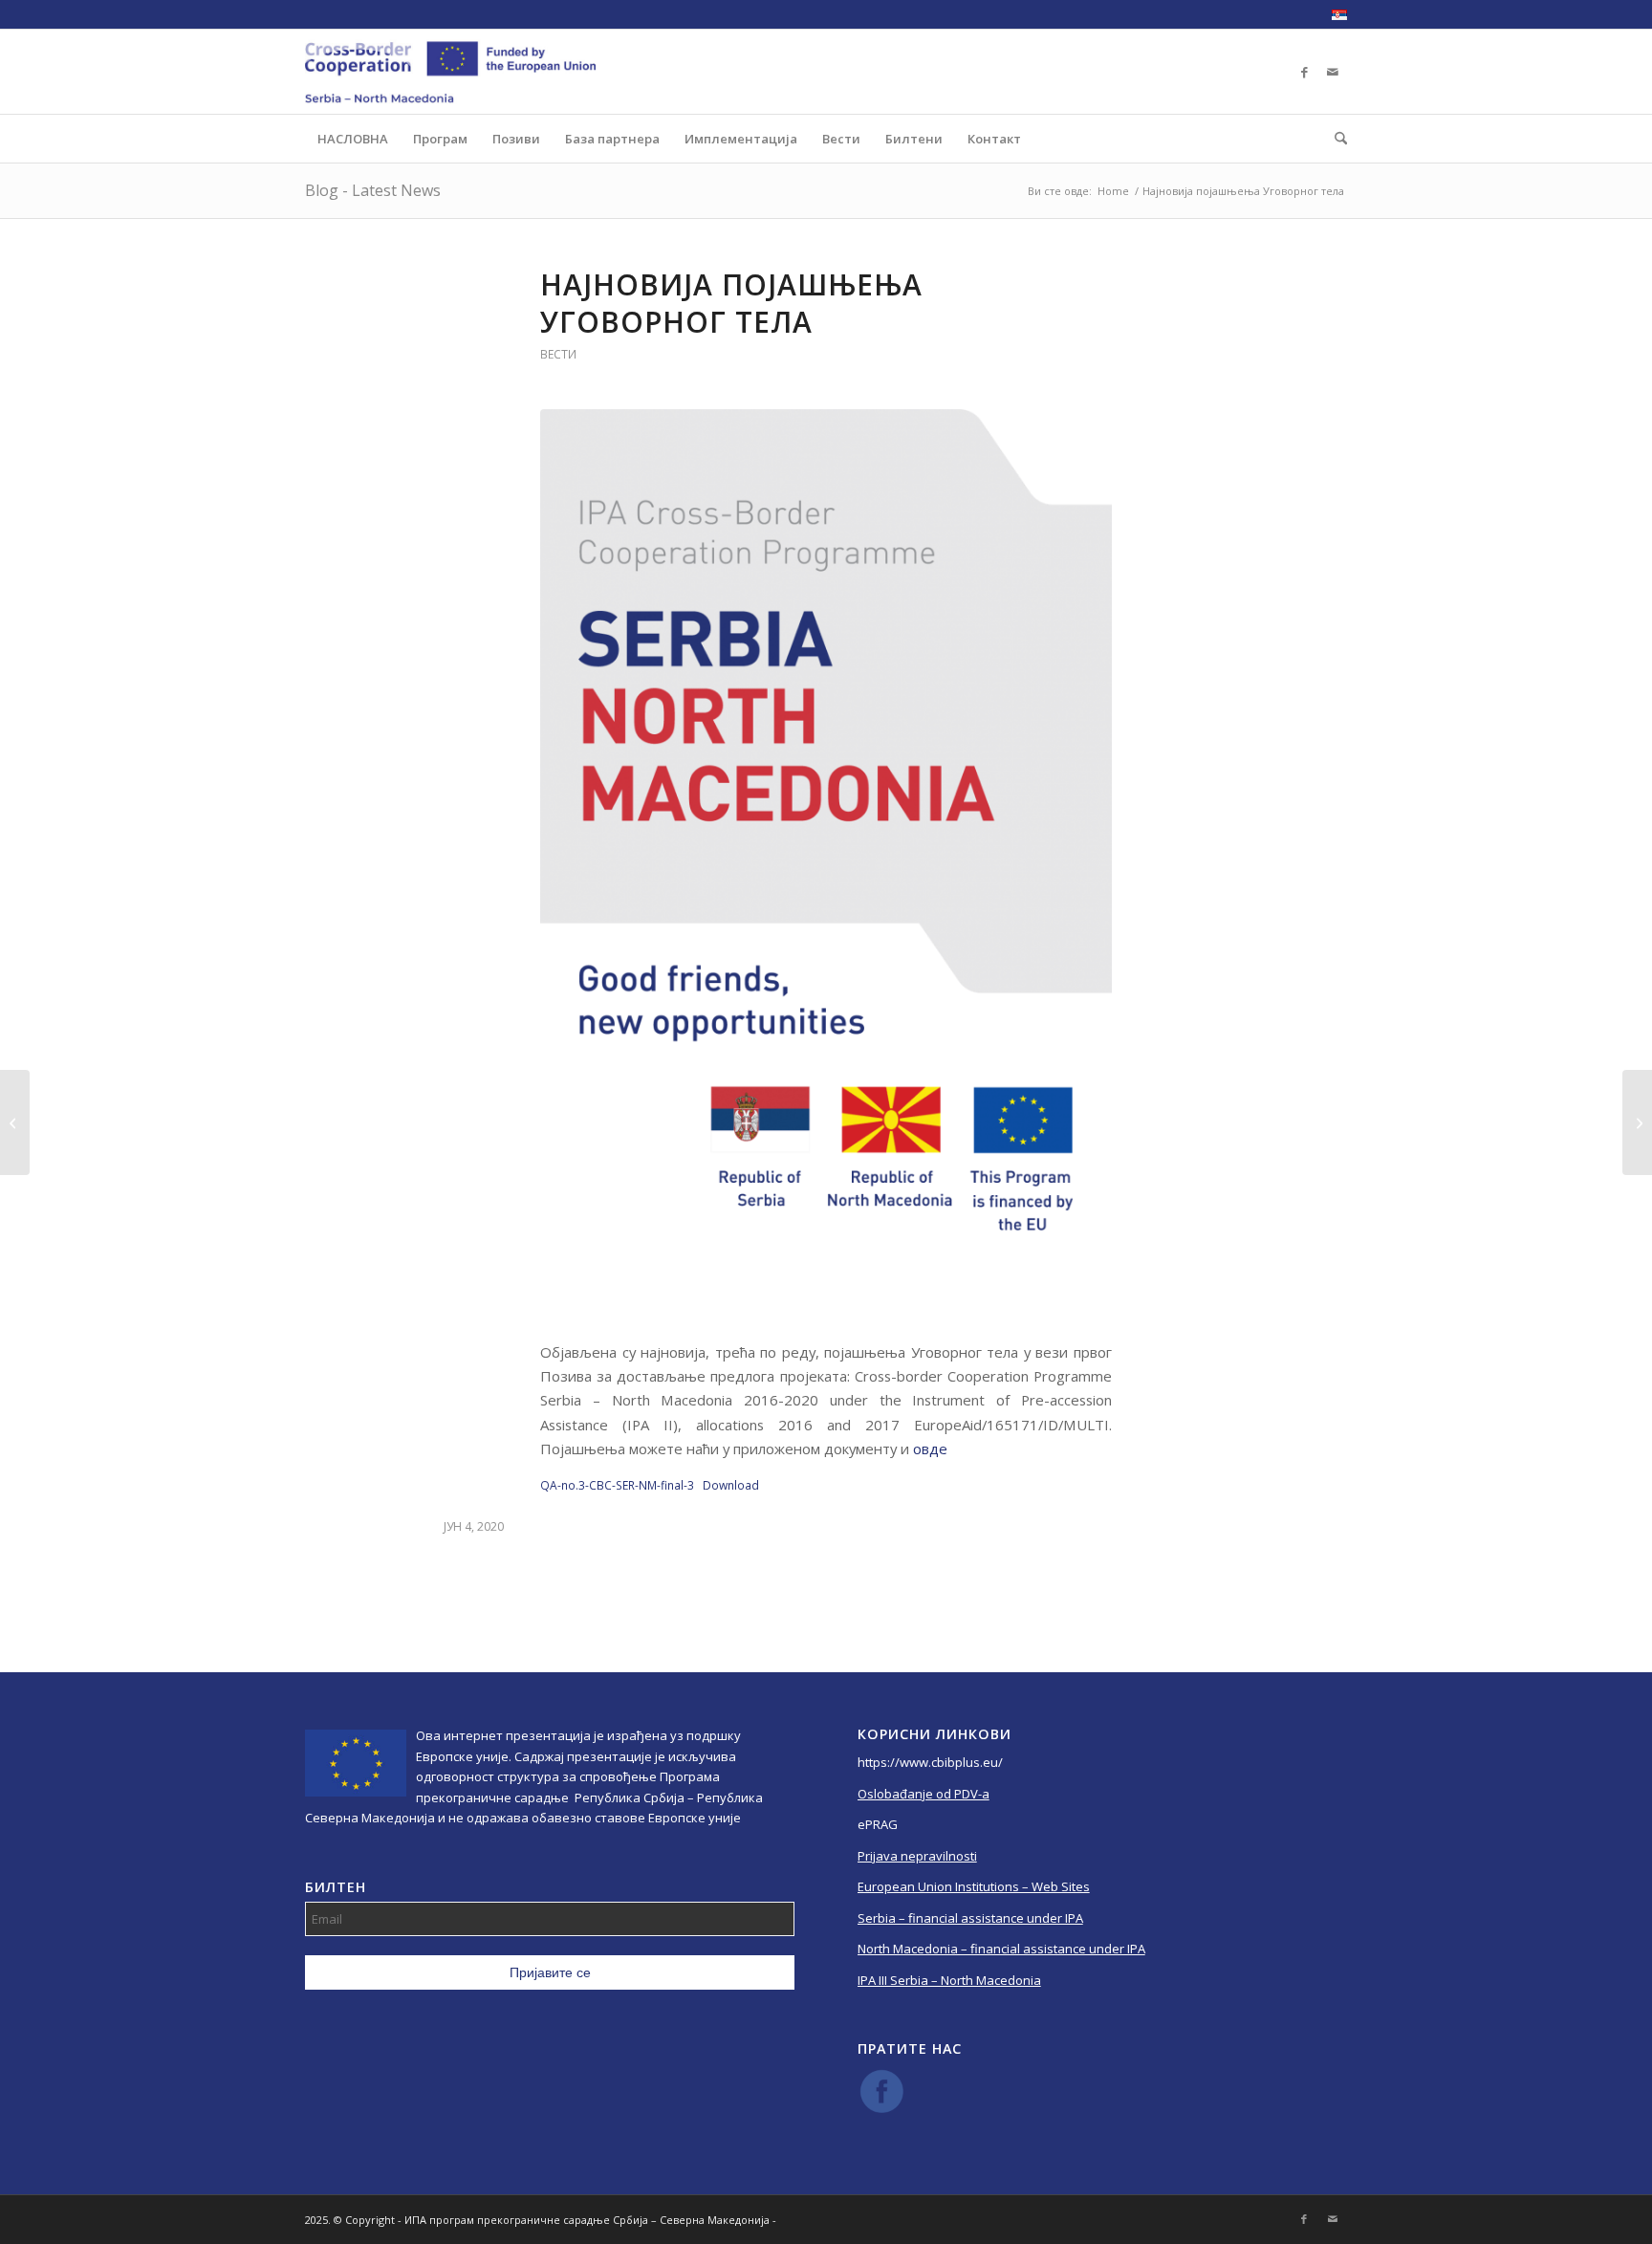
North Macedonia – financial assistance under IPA (1001, 1949)
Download (731, 1485)
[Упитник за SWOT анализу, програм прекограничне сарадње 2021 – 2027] (1637, 1122)
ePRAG (878, 1824)
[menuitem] (1335, 15)
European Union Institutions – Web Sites (974, 1886)
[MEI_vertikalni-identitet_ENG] (826, 864)
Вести (558, 354)
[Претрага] (1335, 139)
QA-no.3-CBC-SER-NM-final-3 (617, 1485)
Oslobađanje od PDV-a (924, 1794)
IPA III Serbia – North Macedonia (949, 1980)
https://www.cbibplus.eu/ (930, 1762)
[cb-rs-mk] (450, 72)
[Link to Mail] (1333, 72)
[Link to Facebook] (1304, 72)
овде (930, 1449)
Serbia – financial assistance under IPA (970, 1918)
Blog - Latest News (373, 190)
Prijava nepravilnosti (917, 1856)
